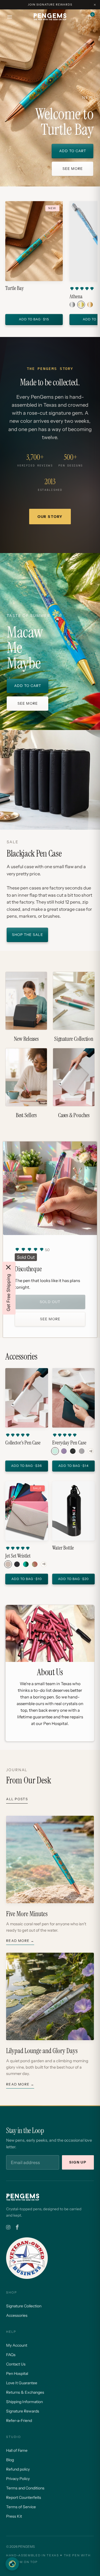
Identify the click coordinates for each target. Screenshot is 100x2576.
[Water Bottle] (74, 1511)
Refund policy (18, 2469)
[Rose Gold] (90, 305)
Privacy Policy (18, 2479)
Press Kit (14, 2516)
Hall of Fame (17, 2450)
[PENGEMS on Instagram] (8, 2227)
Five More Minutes (27, 1914)
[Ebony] (73, 1451)
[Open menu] (10, 17)
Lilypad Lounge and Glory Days (42, 2051)
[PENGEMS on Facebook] (17, 2227)
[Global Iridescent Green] (26, 1564)
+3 (44, 1564)
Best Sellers (26, 1083)
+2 (91, 1451)
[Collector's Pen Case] (27, 1398)
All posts (17, 1799)
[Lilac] (64, 1451)
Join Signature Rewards (50, 5)
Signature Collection (74, 1007)
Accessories (17, 2315)
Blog (10, 2460)
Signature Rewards (23, 2411)
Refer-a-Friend (19, 2421)
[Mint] (55, 1451)
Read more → (20, 1941)
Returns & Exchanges (25, 2392)
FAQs (11, 2355)
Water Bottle (63, 1548)
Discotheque (28, 1269)
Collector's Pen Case (23, 1443)
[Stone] (82, 1451)
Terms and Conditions (25, 2488)
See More (50, 1319)
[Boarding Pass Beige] (8, 1564)
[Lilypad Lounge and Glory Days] (50, 1996)
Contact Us (16, 2364)
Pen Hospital (17, 2373)
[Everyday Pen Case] (74, 1398)
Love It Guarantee (22, 2383)
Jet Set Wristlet (18, 1556)
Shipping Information (24, 2402)
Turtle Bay (15, 288)
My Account (17, 2345)
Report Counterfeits (24, 2497)
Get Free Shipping (8, 1292)
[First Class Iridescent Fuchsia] (35, 1564)
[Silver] (72, 305)
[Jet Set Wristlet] (27, 1511)
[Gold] (81, 305)
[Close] (8, 1267)
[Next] (89, 1188)
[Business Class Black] (17, 1564)
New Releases (26, 1007)
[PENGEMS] (50, 17)
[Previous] (11, 1188)
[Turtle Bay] (34, 241)
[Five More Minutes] (50, 1859)
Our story (50, 517)
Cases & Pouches (74, 1083)
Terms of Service (21, 2507)
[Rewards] (12, 2564)
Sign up (78, 2162)
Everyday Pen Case (69, 1443)
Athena (76, 297)
